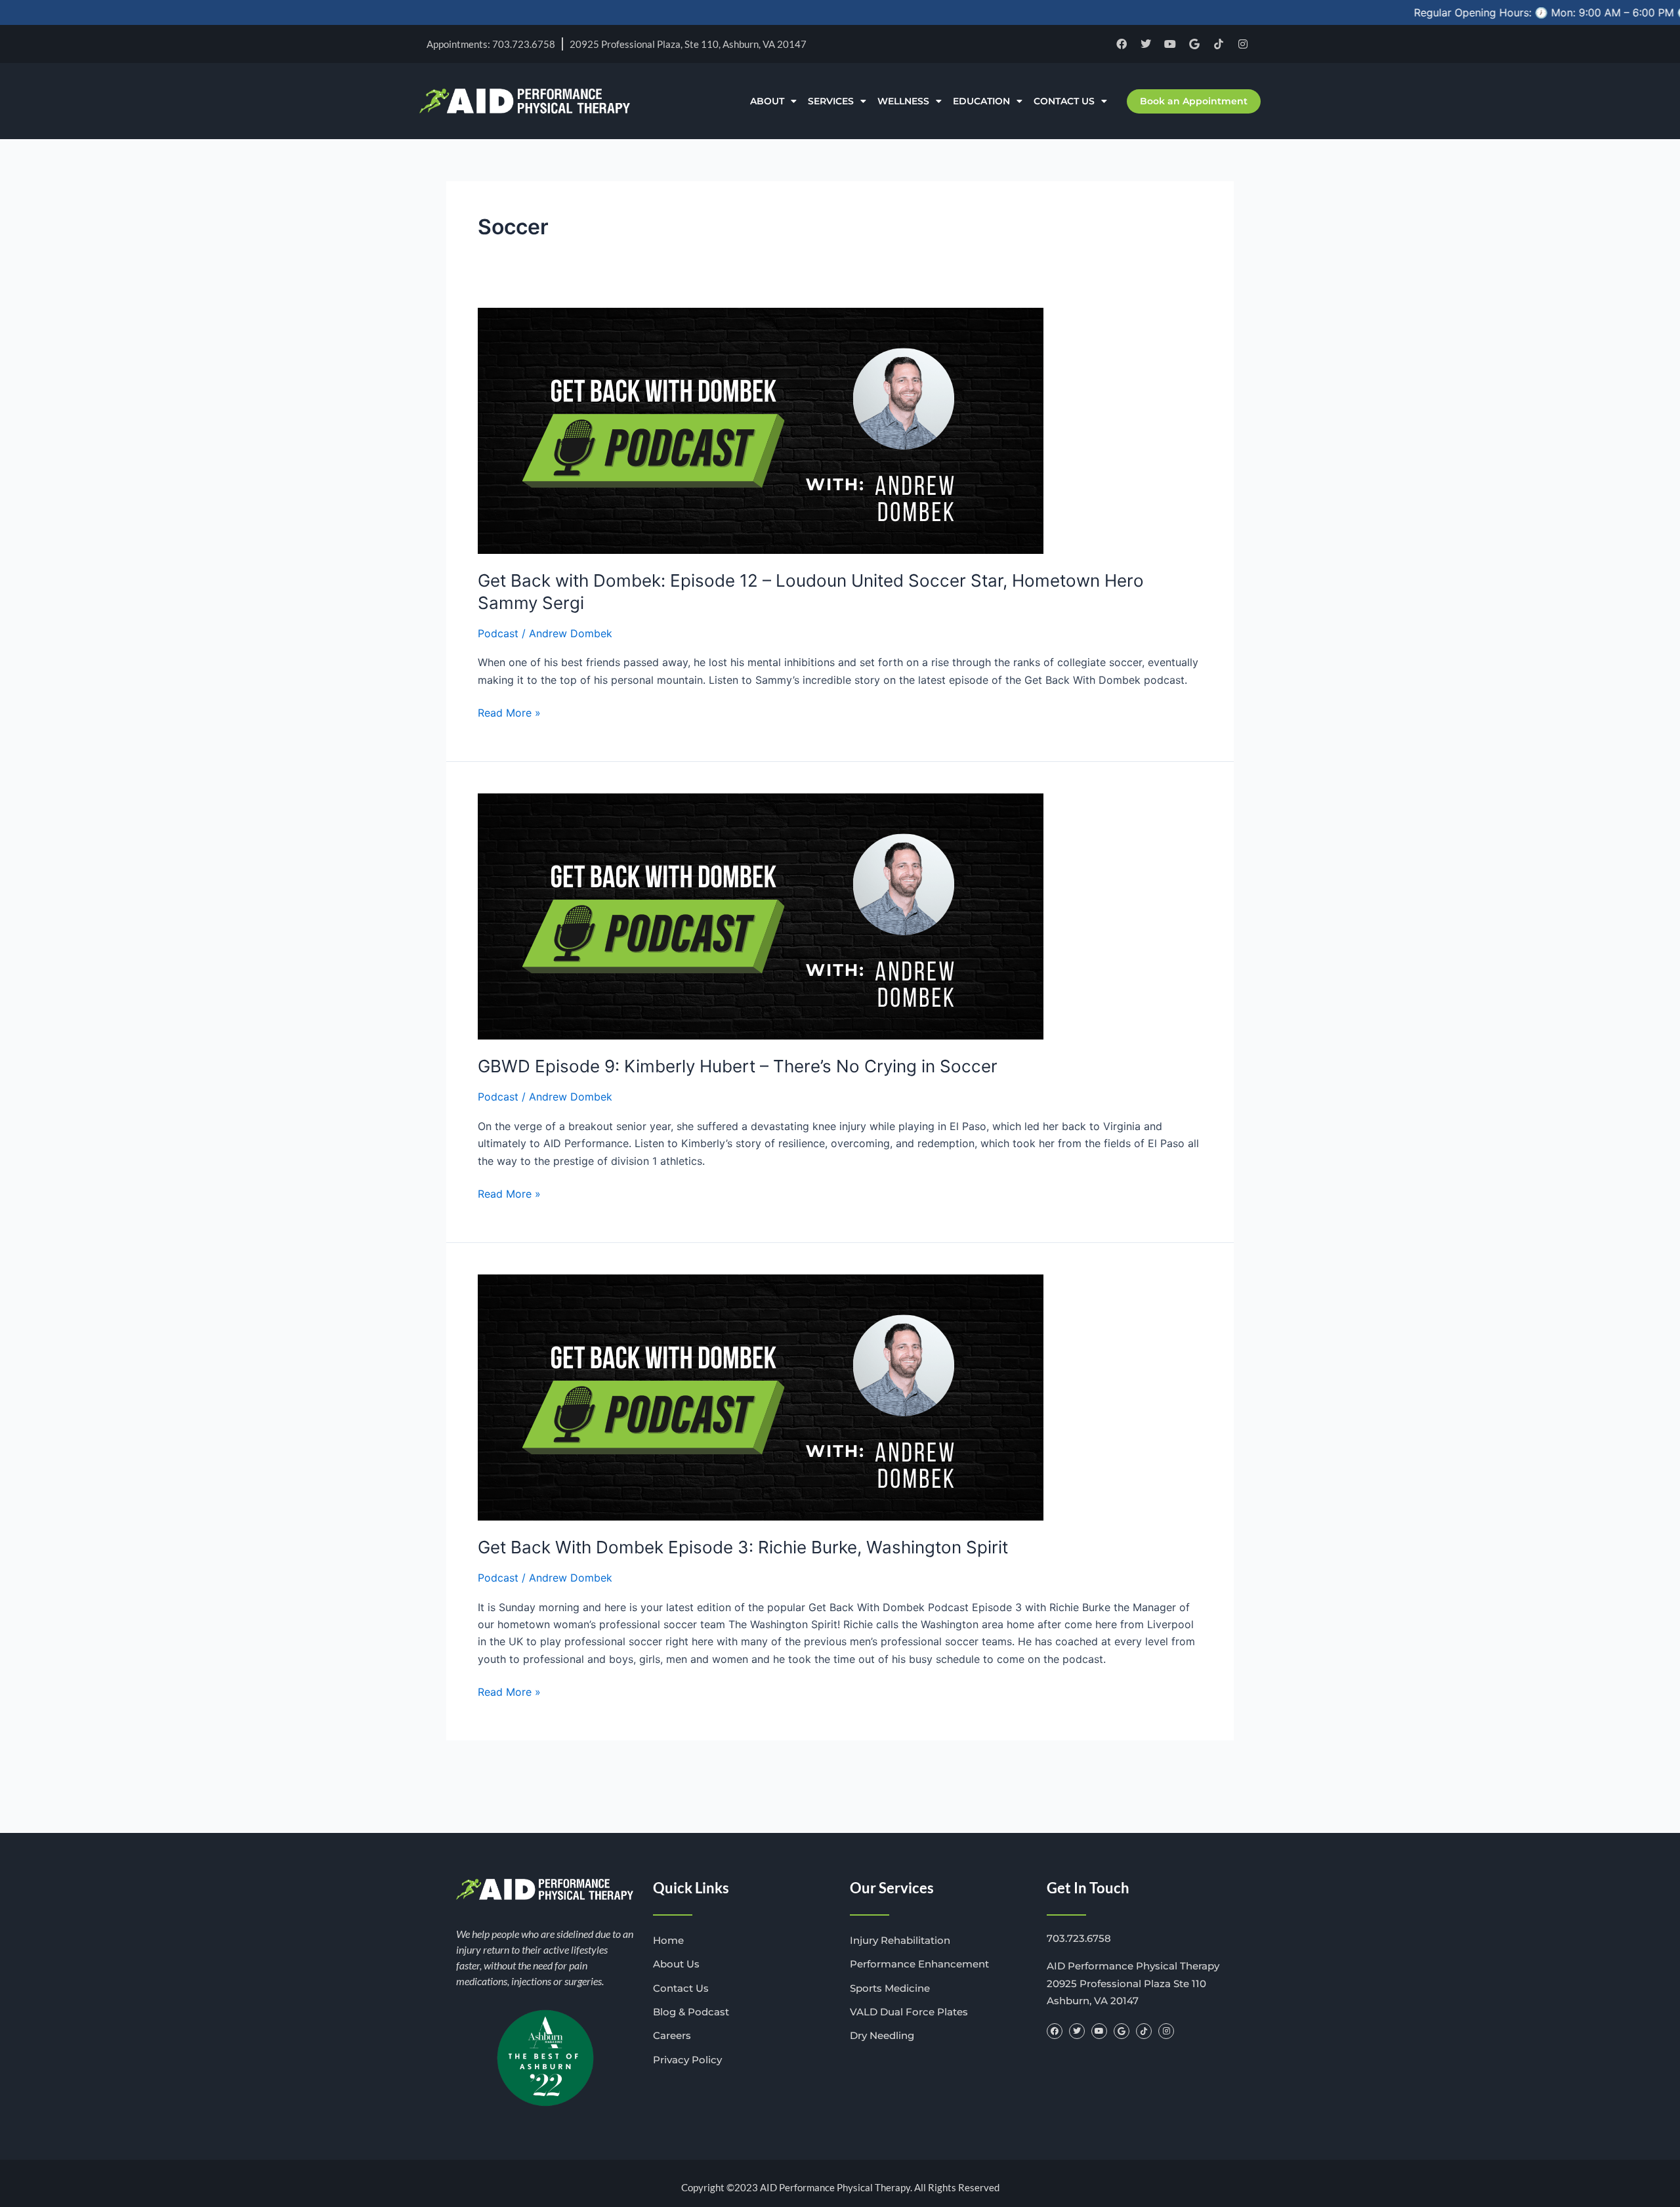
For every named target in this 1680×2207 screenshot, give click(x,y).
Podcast (498, 633)
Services (831, 101)
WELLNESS (903, 101)
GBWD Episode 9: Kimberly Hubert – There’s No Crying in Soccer (738, 1066)
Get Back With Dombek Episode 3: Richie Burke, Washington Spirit (743, 1547)
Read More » (509, 712)
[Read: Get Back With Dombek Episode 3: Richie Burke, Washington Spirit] (761, 1397)
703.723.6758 (1079, 1938)
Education (981, 101)
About (767, 101)
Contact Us (1064, 101)
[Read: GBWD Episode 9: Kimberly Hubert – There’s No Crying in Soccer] (761, 915)
